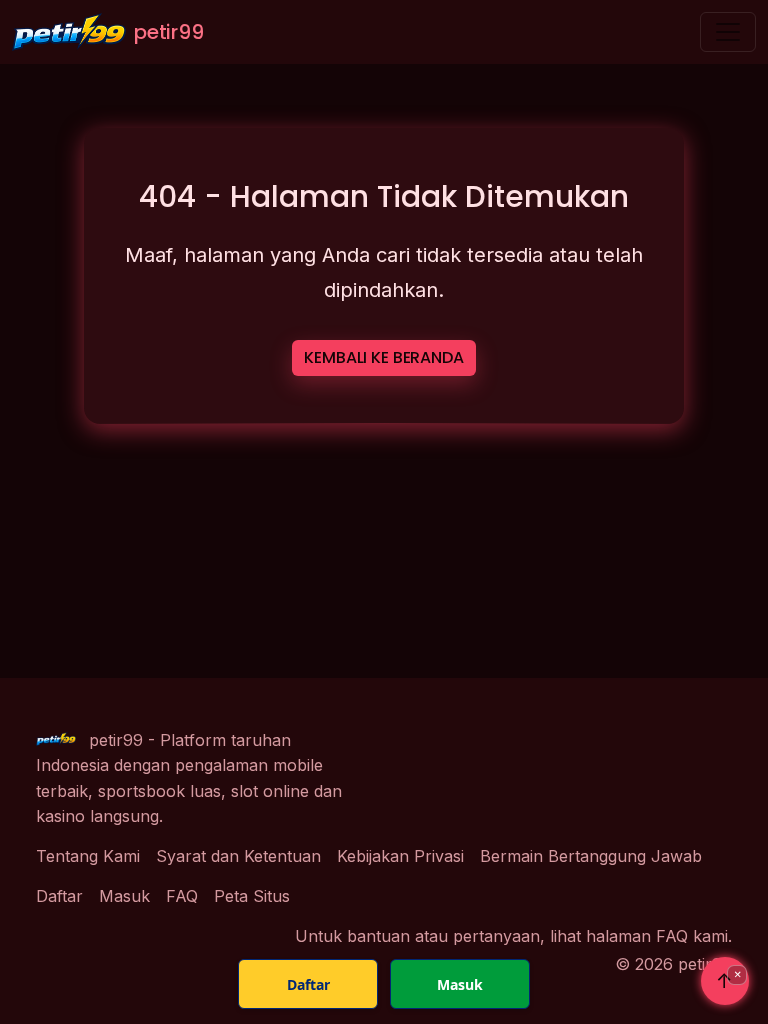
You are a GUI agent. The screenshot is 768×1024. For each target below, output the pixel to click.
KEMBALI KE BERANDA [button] (383, 357)
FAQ (182, 896)
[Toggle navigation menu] (728, 32)
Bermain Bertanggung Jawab (591, 856)
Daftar (59, 896)
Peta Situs (252, 896)
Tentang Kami (88, 856)
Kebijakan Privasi (400, 856)
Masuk (124, 896)
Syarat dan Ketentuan (238, 856)
